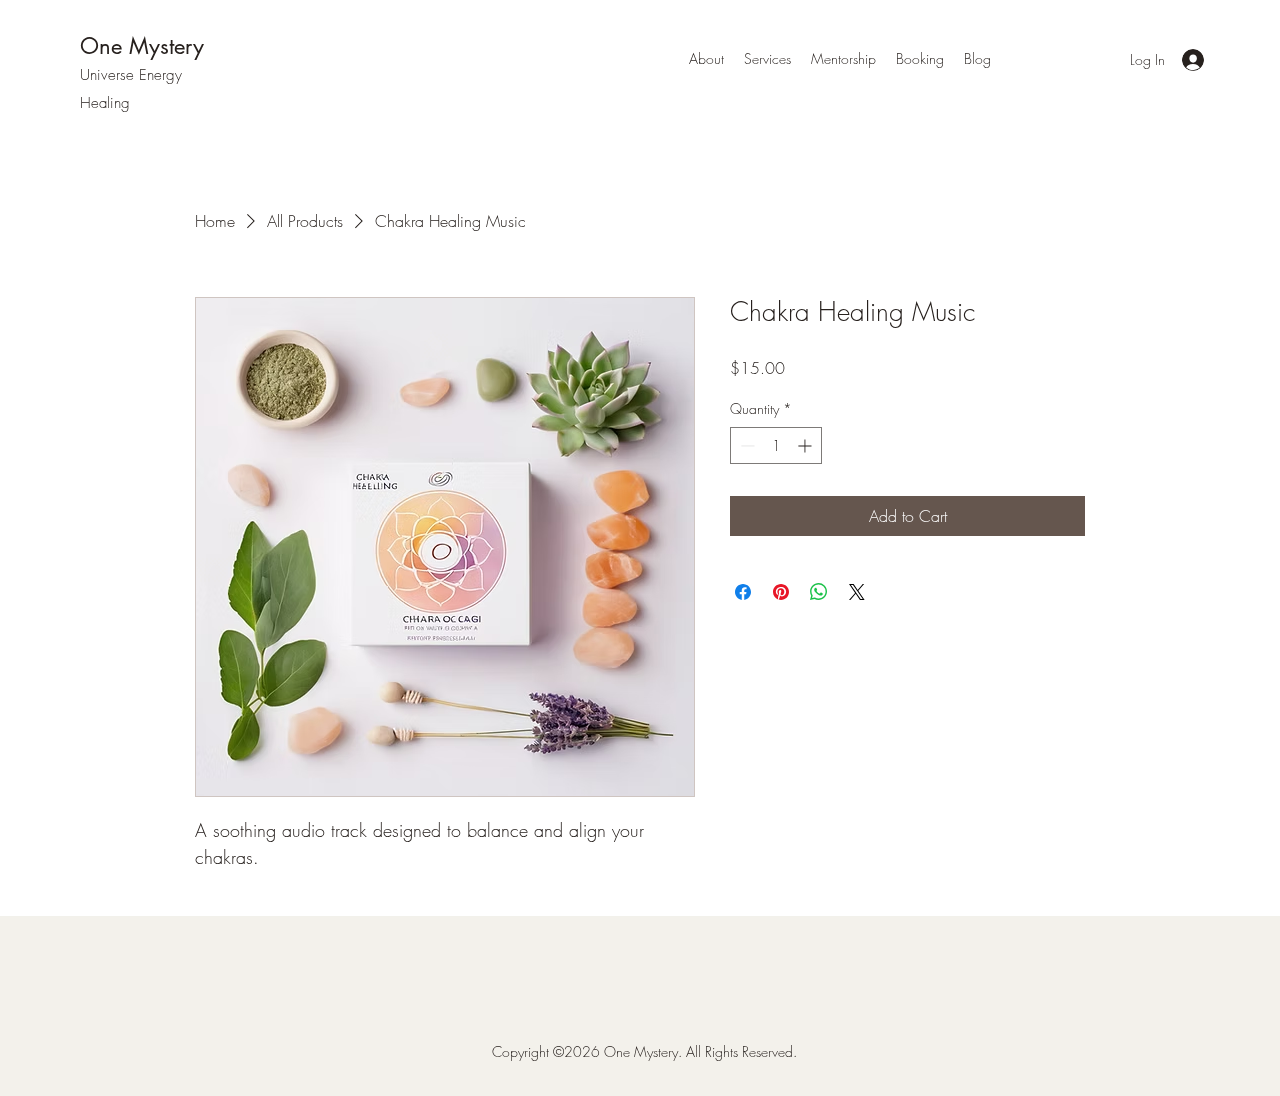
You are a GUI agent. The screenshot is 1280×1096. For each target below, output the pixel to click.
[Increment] (806, 445)
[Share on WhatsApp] (819, 592)
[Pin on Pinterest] (781, 592)
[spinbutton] (776, 445)
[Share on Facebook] (743, 592)
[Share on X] (857, 592)
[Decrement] (745, 445)
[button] (767, 59)
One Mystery (142, 46)
